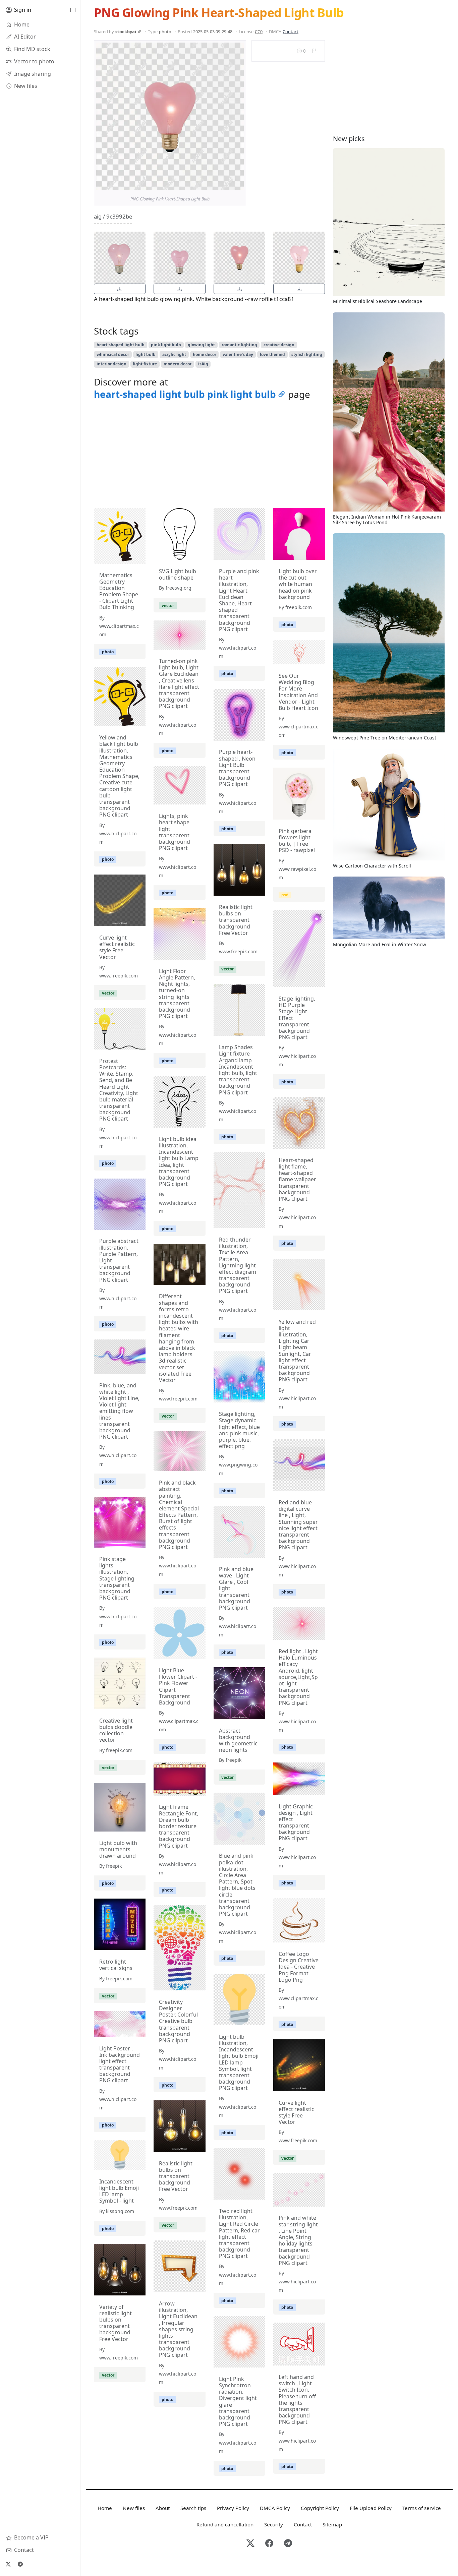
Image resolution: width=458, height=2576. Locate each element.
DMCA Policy (275, 2508)
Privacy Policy (233, 2508)
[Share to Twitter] (213, 183)
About (163, 2508)
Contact (291, 32)
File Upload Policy (371, 2508)
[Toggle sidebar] (73, 10)
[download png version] (120, 289)
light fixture (145, 364)
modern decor (178, 364)
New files (134, 2508)
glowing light (201, 345)
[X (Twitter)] (8, 2564)
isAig (203, 364)
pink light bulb (166, 345)
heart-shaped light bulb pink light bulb (185, 394)
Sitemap (332, 2524)
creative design (279, 345)
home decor (205, 354)
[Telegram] (20, 2564)
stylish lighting (307, 354)
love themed (272, 354)
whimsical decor (113, 354)
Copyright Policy (320, 2508)
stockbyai (126, 32)
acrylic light (174, 354)
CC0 (259, 32)
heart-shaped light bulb (121, 345)
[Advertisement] (209, 456)
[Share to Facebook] (225, 183)
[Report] (314, 51)
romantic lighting (239, 345)
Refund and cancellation (225, 2524)
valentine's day (238, 354)
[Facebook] (269, 2544)
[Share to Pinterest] (237, 183)
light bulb (146, 354)
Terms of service (422, 2508)
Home (105, 2508)
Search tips (193, 2508)
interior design (111, 364)
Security (274, 2524)
